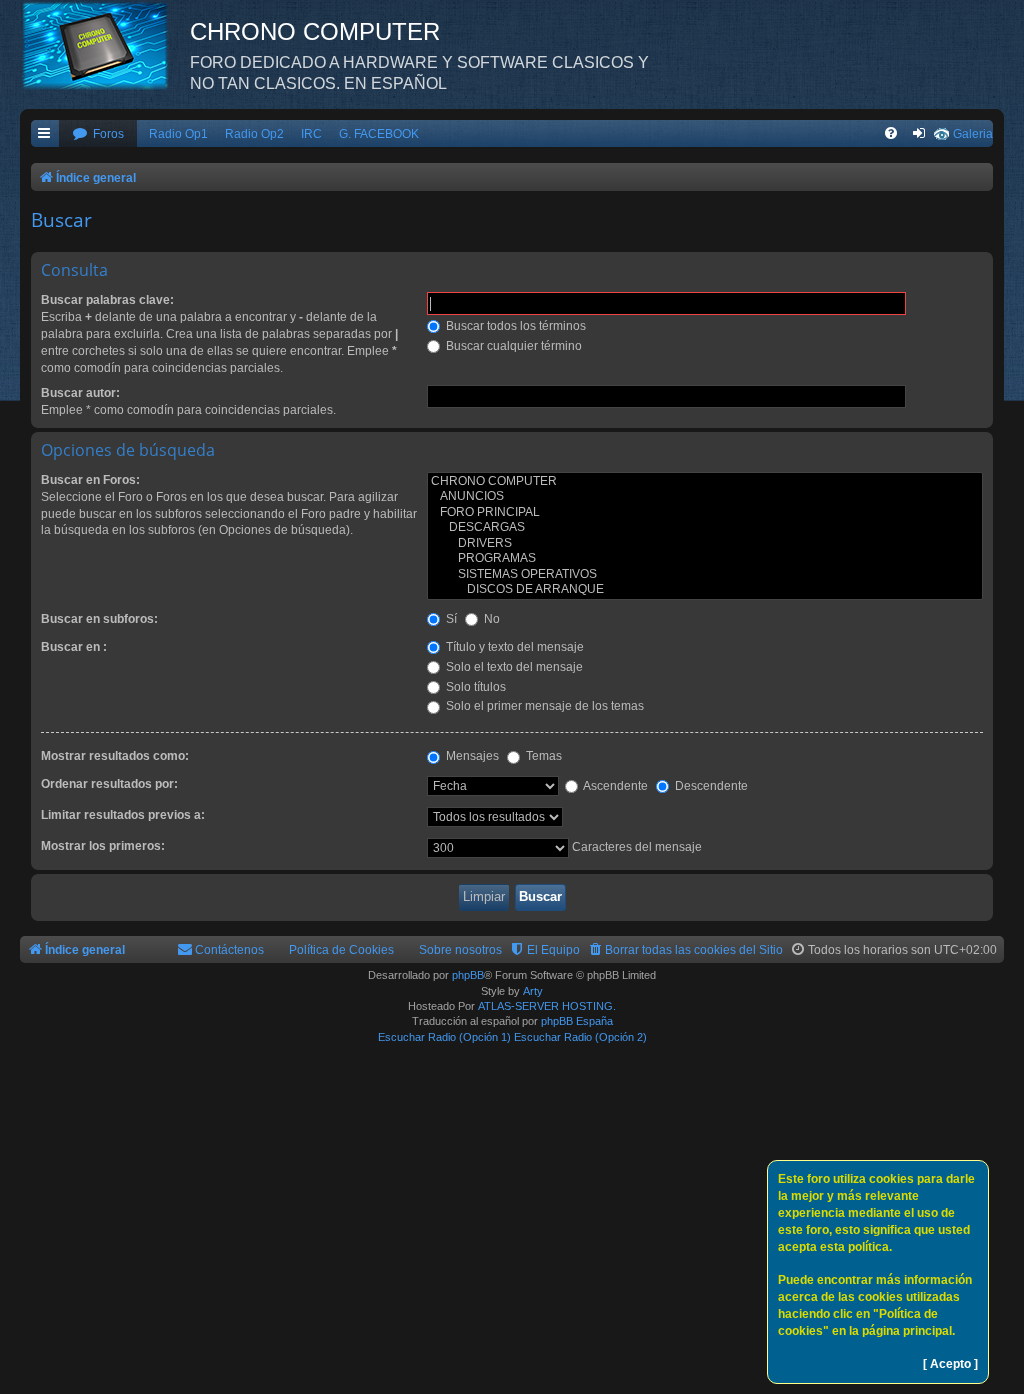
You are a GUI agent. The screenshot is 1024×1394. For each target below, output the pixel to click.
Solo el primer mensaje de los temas (543, 706)
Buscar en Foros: (90, 480)
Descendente (710, 786)
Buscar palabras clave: (107, 300)
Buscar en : (74, 647)
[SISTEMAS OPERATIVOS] (705, 575)
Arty (533, 991)
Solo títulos (474, 687)
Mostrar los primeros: (103, 846)
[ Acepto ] (950, 1364)
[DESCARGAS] (705, 528)
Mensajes (471, 756)
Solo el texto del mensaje (513, 667)
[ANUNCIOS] (705, 497)
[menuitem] (98, 134)
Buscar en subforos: (99, 619)
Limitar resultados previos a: (123, 815)
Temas (542, 756)
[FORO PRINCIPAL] (705, 513)
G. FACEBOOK (379, 134)
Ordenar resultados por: (109, 784)
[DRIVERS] (705, 544)
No (490, 619)
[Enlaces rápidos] (45, 134)
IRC (311, 134)
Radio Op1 (178, 134)
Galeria (973, 134)
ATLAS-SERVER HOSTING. (547, 1006)
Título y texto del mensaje (513, 647)
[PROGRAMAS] (705, 559)
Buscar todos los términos (514, 326)
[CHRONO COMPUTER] (705, 482)
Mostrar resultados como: (115, 756)
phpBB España (577, 1021)
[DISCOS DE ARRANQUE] (705, 590)
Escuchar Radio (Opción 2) (580, 1037)
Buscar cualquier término (512, 346)
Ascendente (614, 786)
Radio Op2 (254, 134)
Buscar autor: (80, 393)
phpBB (468, 975)
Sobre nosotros (460, 950)
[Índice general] (105, 45)
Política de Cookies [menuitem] (341, 950)
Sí (450, 619)
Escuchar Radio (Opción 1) (444, 1037)
